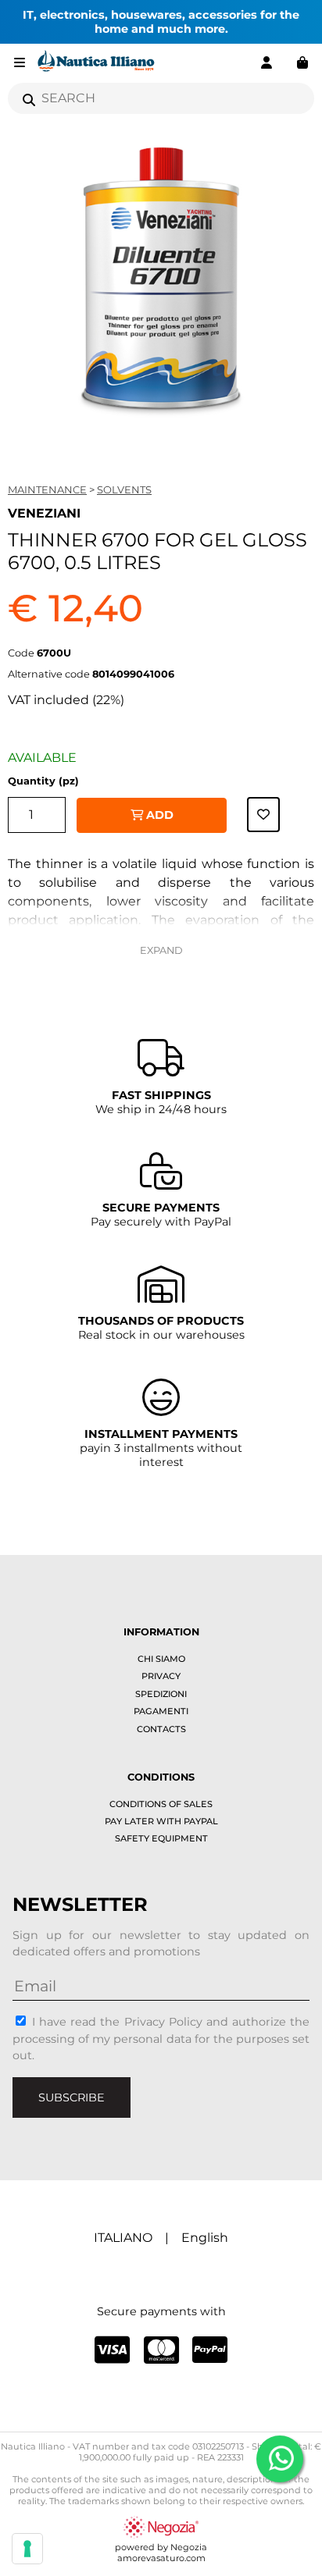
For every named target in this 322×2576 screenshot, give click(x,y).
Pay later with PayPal (161, 1821)
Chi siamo (161, 1659)
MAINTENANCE (47, 489)
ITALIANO (123, 2238)
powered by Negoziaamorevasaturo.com (161, 2553)
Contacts (161, 1729)
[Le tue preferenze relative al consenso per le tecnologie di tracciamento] (27, 2549)
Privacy (161, 1676)
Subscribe (72, 2097)
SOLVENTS (124, 489)
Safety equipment (161, 1838)
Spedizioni (161, 1694)
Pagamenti (161, 1711)
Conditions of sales (161, 1804)
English (205, 2238)
